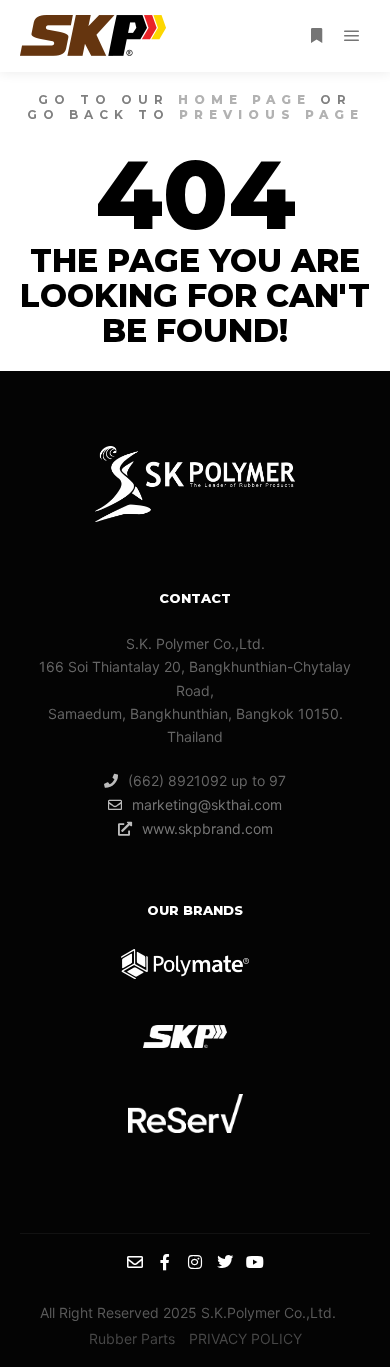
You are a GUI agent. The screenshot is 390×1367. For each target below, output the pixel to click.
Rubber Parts (132, 1338)
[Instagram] (195, 1262)
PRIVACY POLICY (245, 1338)
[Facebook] (165, 1262)
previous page (271, 114)
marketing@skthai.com (207, 804)
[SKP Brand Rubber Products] (93, 35)
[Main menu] (352, 36)
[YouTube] (255, 1262)
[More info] (316, 36)
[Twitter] (225, 1262)
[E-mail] (135, 1262)
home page (244, 99)
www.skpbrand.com (207, 828)
